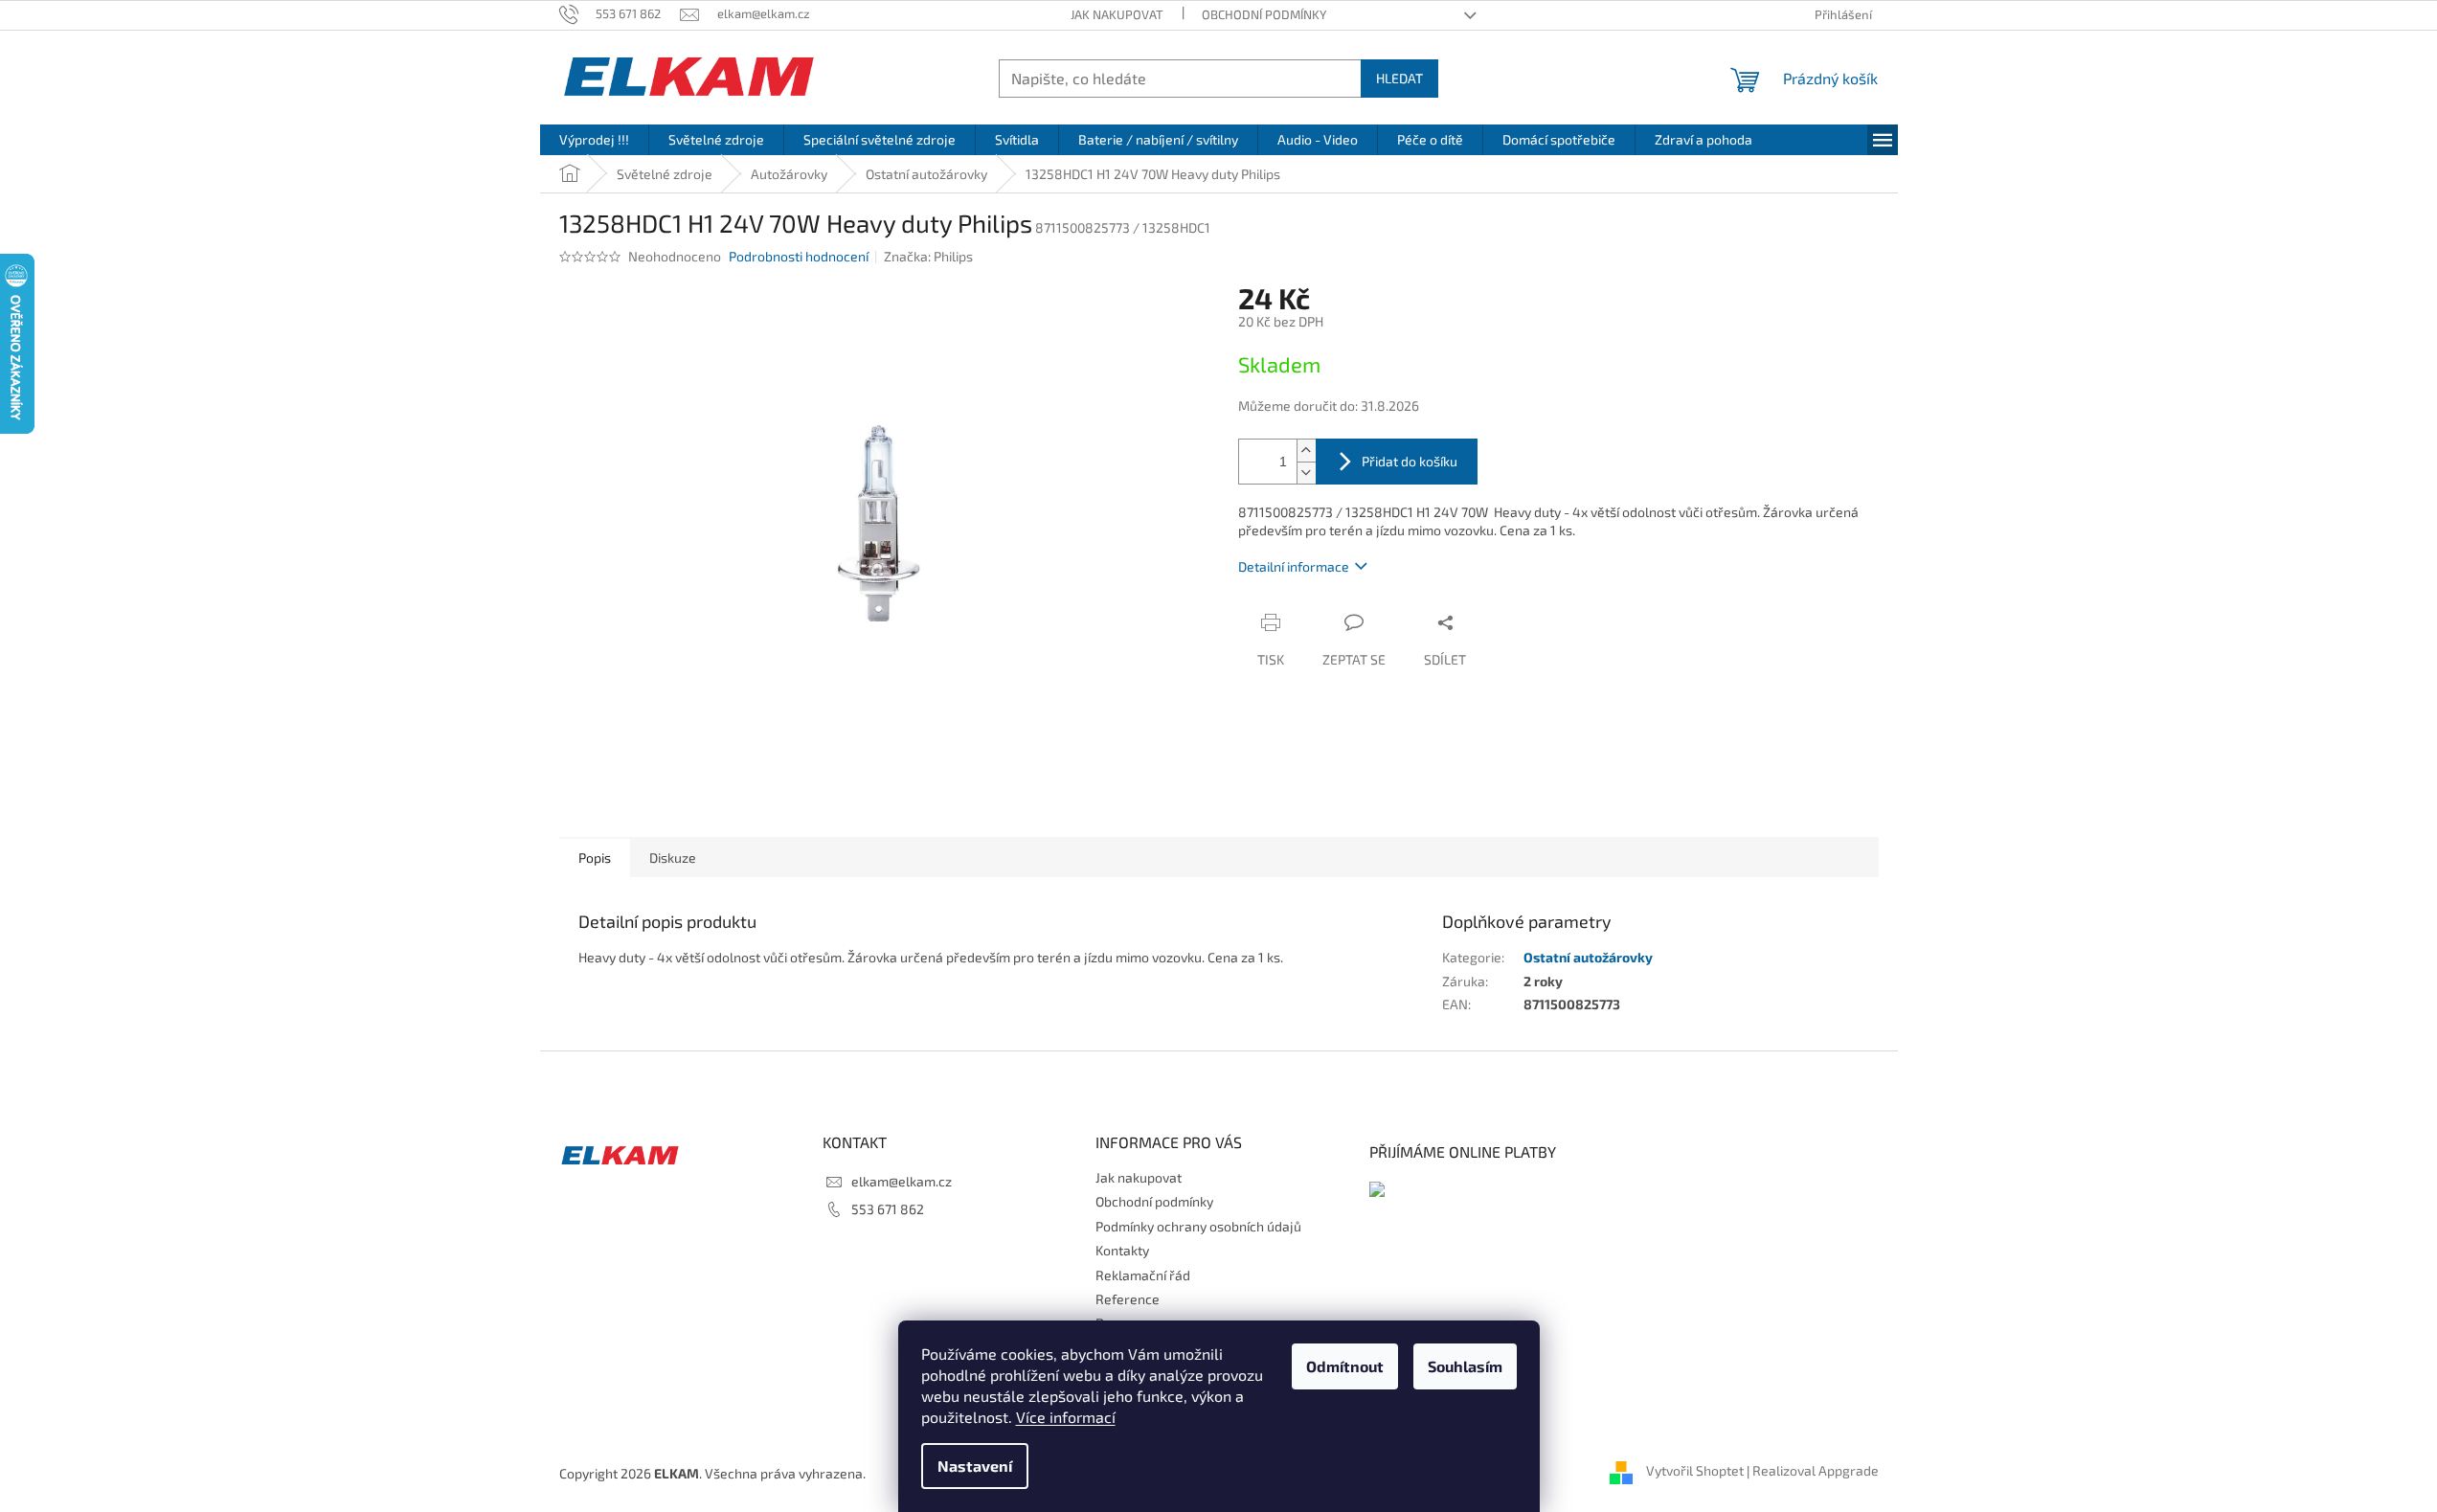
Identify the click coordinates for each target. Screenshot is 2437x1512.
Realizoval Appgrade (1816, 1471)
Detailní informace (1294, 566)
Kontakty (1122, 1250)
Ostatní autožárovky (1588, 957)
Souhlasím (1465, 1366)
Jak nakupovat (1117, 14)
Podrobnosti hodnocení (799, 256)
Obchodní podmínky (1264, 14)
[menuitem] (594, 140)
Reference (1128, 1299)
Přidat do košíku (1410, 461)
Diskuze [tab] (673, 858)
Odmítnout (1345, 1366)
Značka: (928, 256)
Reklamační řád (1143, 1275)
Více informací (1066, 1417)
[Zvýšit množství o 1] (1306, 451)
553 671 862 (888, 1209)
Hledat (1399, 78)
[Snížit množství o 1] (1306, 473)
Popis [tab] (595, 858)
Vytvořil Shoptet (1695, 1471)
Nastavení (975, 1466)
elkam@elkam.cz (902, 1181)
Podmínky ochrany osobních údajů (1198, 1226)
